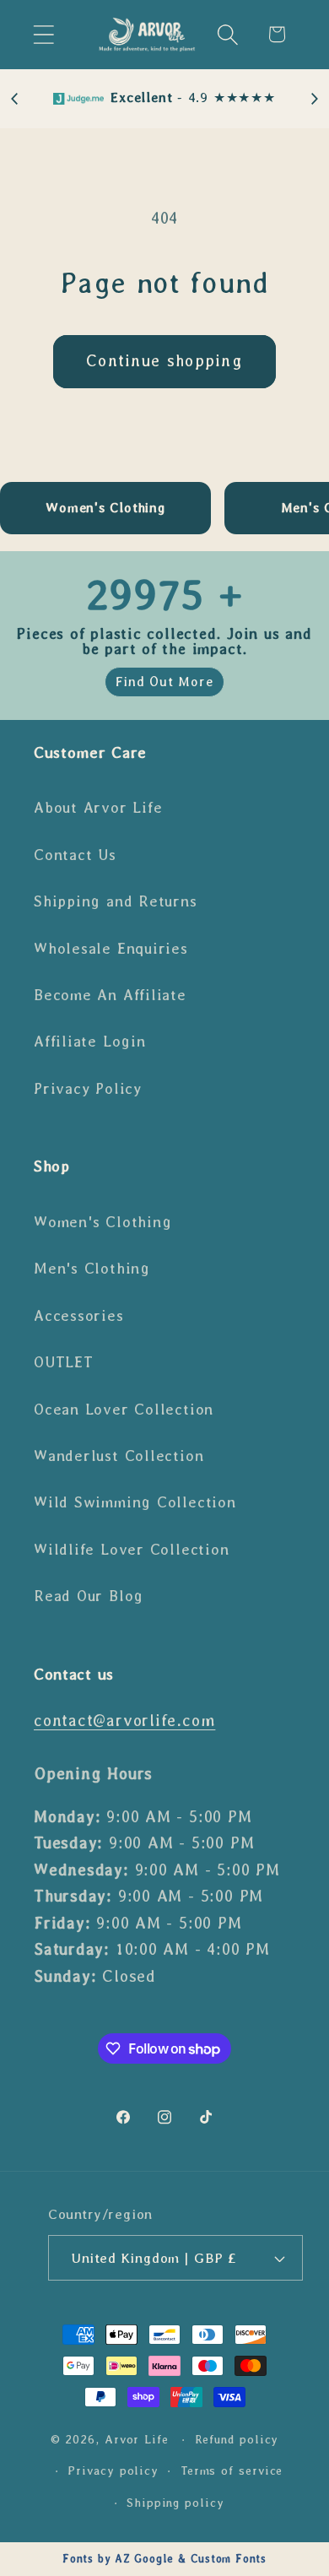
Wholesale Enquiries (111, 949)
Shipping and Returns (116, 901)
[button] (43, 34)
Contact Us (75, 855)
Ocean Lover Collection (124, 1410)
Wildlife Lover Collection (132, 1550)
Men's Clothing (92, 1269)
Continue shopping (164, 361)
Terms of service (232, 2470)
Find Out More (164, 682)
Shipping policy (175, 2503)
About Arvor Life (98, 808)
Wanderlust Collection (119, 1456)
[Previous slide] (15, 99)
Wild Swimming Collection (135, 1502)
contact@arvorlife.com (124, 1721)
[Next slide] (314, 99)
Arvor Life (137, 2439)
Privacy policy (113, 2470)
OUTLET (64, 1362)
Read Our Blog (89, 1596)
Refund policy (237, 2439)
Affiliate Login (90, 1042)
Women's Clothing (102, 1222)
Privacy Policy (88, 1089)
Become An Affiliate (110, 995)
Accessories (79, 1316)
